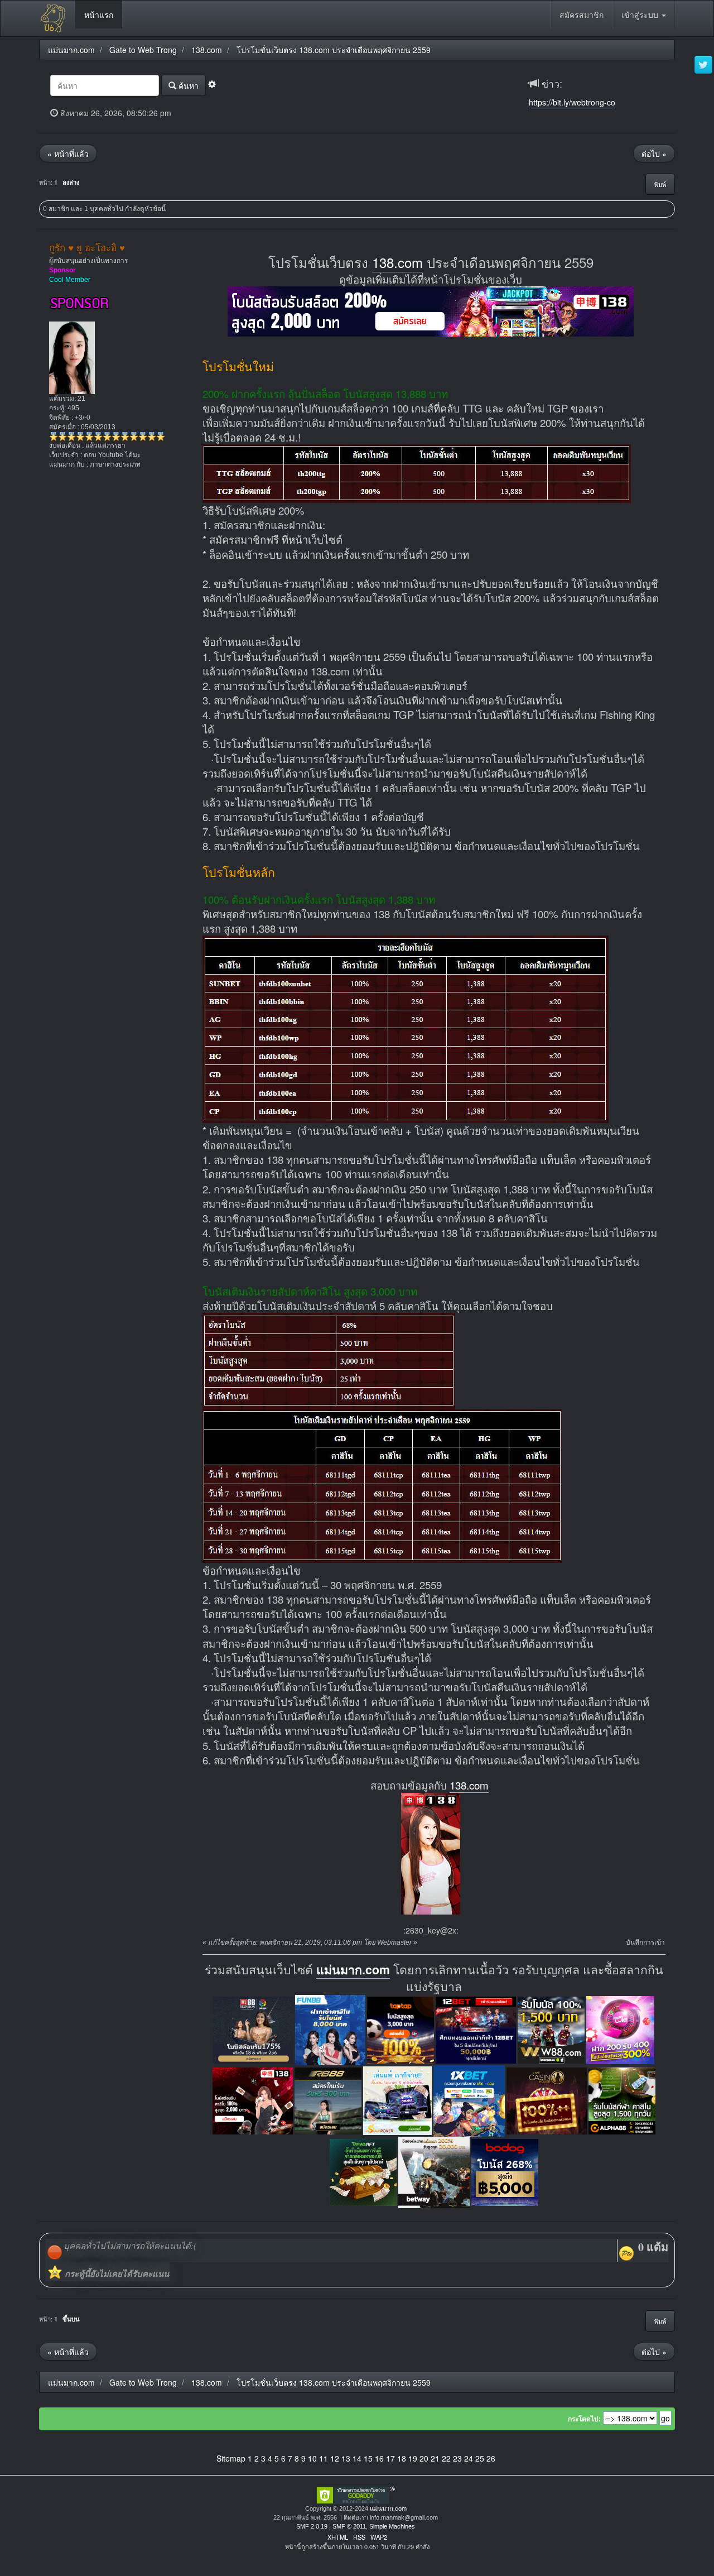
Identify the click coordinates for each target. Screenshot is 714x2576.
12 (335, 2458)
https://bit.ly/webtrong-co (572, 102)
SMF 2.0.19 (312, 2526)
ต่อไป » (654, 153)
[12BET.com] (476, 2029)
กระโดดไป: (584, 2419)
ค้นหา (187, 85)
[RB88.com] (328, 2100)
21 (435, 2458)
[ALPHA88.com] (622, 2100)
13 (346, 2458)
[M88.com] (253, 2029)
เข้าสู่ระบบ (641, 15)
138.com (397, 262)
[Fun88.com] (330, 2029)
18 (402, 2458)
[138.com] (253, 2100)
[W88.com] (551, 2029)
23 (457, 2458)
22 (446, 2458)
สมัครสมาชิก (582, 15)
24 (469, 2458)
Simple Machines (392, 2526)
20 (424, 2458)
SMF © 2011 (349, 2526)
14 (357, 2458)
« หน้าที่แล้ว (68, 153)
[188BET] (401, 2029)
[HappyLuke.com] (620, 2029)
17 (390, 2458)
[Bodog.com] (505, 2171)
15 (368, 2458)
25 (480, 2458)
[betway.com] (434, 2171)
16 (379, 2458)
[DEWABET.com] (363, 2171)
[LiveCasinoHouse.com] (547, 2100)
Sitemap (231, 2458)
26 (491, 2458)
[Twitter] (703, 65)
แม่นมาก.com (353, 1970)
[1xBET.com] (469, 2100)
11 (324, 2458)
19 (413, 2458)
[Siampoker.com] (397, 2100)
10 (312, 2458)
